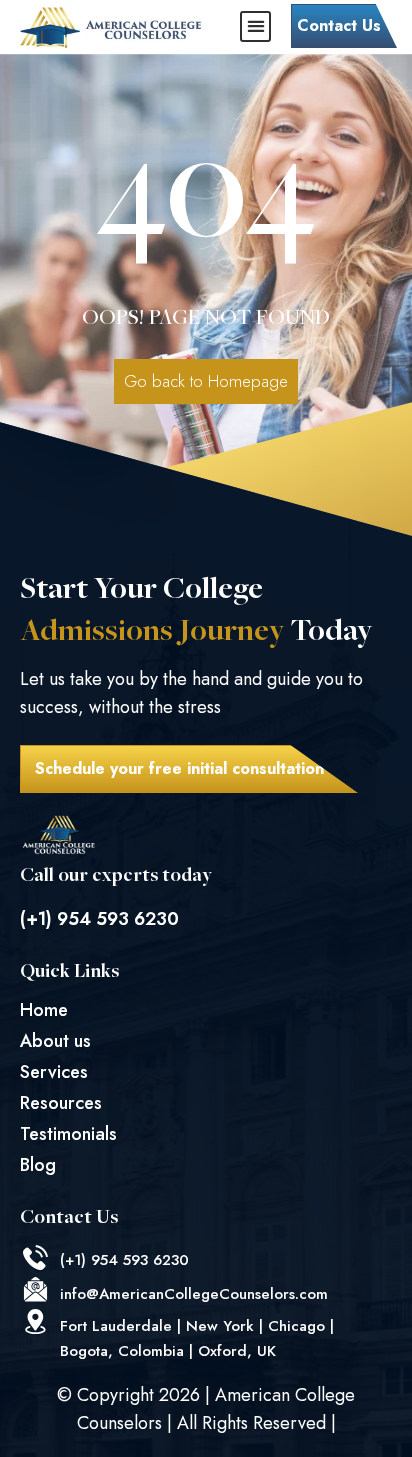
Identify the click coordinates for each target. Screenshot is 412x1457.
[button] (255, 26)
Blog (38, 1165)
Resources (61, 1103)
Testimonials (68, 1134)
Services (54, 1072)
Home (44, 1010)
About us (55, 1041)
